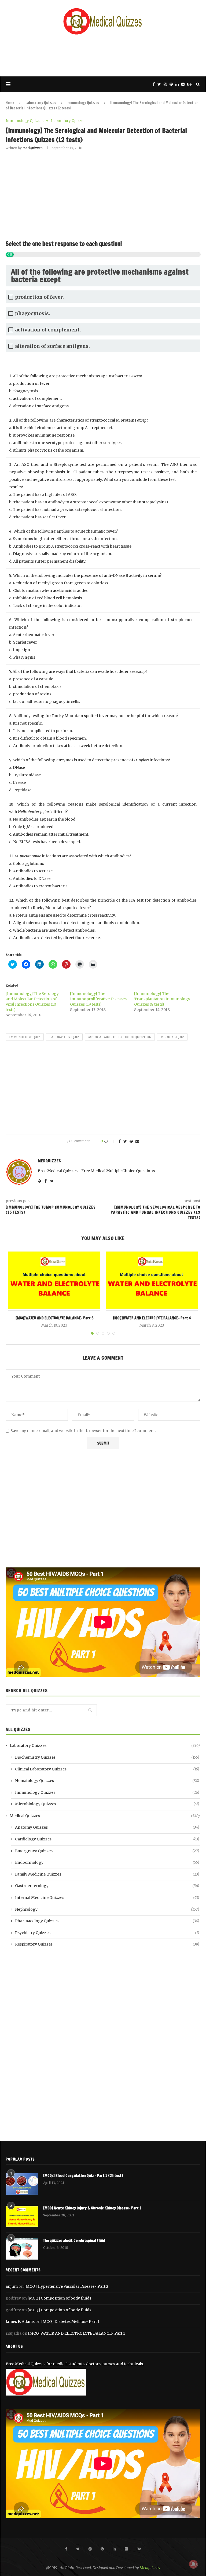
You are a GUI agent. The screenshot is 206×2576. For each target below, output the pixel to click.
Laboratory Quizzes (41, 103)
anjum (12, 2286)
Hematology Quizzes (107, 1781)
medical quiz (172, 1037)
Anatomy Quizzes (107, 1827)
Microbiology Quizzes (107, 1804)
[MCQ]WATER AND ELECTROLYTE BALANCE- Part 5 (54, 1318)
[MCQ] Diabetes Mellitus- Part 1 (70, 2322)
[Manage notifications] (193, 2564)
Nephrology (107, 1909)
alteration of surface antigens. (52, 346)
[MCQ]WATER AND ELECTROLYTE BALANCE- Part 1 (77, 2333)
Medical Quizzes (105, 1816)
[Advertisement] (103, 55)
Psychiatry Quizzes (107, 1933)
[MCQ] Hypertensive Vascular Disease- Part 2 (66, 2286)
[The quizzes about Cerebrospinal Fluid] (22, 2249)
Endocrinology (107, 1862)
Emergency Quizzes (107, 1851)
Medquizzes (150, 2568)
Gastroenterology (107, 1886)
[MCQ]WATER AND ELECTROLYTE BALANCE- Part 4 (152, 1318)
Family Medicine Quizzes (107, 1874)
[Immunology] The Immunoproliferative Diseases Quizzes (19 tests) (98, 999)
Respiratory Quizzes (107, 1944)
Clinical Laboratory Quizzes (107, 1769)
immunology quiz (25, 1037)
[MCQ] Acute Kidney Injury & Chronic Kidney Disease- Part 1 (92, 2208)
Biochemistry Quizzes (107, 1757)
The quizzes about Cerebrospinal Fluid (74, 2241)
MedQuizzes (33, 148)
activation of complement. (48, 330)
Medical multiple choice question (120, 1037)
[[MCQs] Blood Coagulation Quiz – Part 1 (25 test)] (22, 2184)
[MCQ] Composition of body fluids (59, 2298)
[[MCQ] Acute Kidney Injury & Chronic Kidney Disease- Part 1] (22, 2216)
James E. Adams (20, 2322)
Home (10, 103)
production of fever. (39, 297)
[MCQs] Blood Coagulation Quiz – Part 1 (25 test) (83, 2176)
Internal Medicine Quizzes (107, 1898)
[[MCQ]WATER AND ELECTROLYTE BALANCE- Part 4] (152, 1280)
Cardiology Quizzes (107, 1839)
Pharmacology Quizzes (107, 1921)
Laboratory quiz (64, 1037)
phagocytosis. (33, 313)
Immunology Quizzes (83, 103)
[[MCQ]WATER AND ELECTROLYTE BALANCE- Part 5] (54, 1280)
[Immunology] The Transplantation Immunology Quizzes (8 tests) (162, 999)
